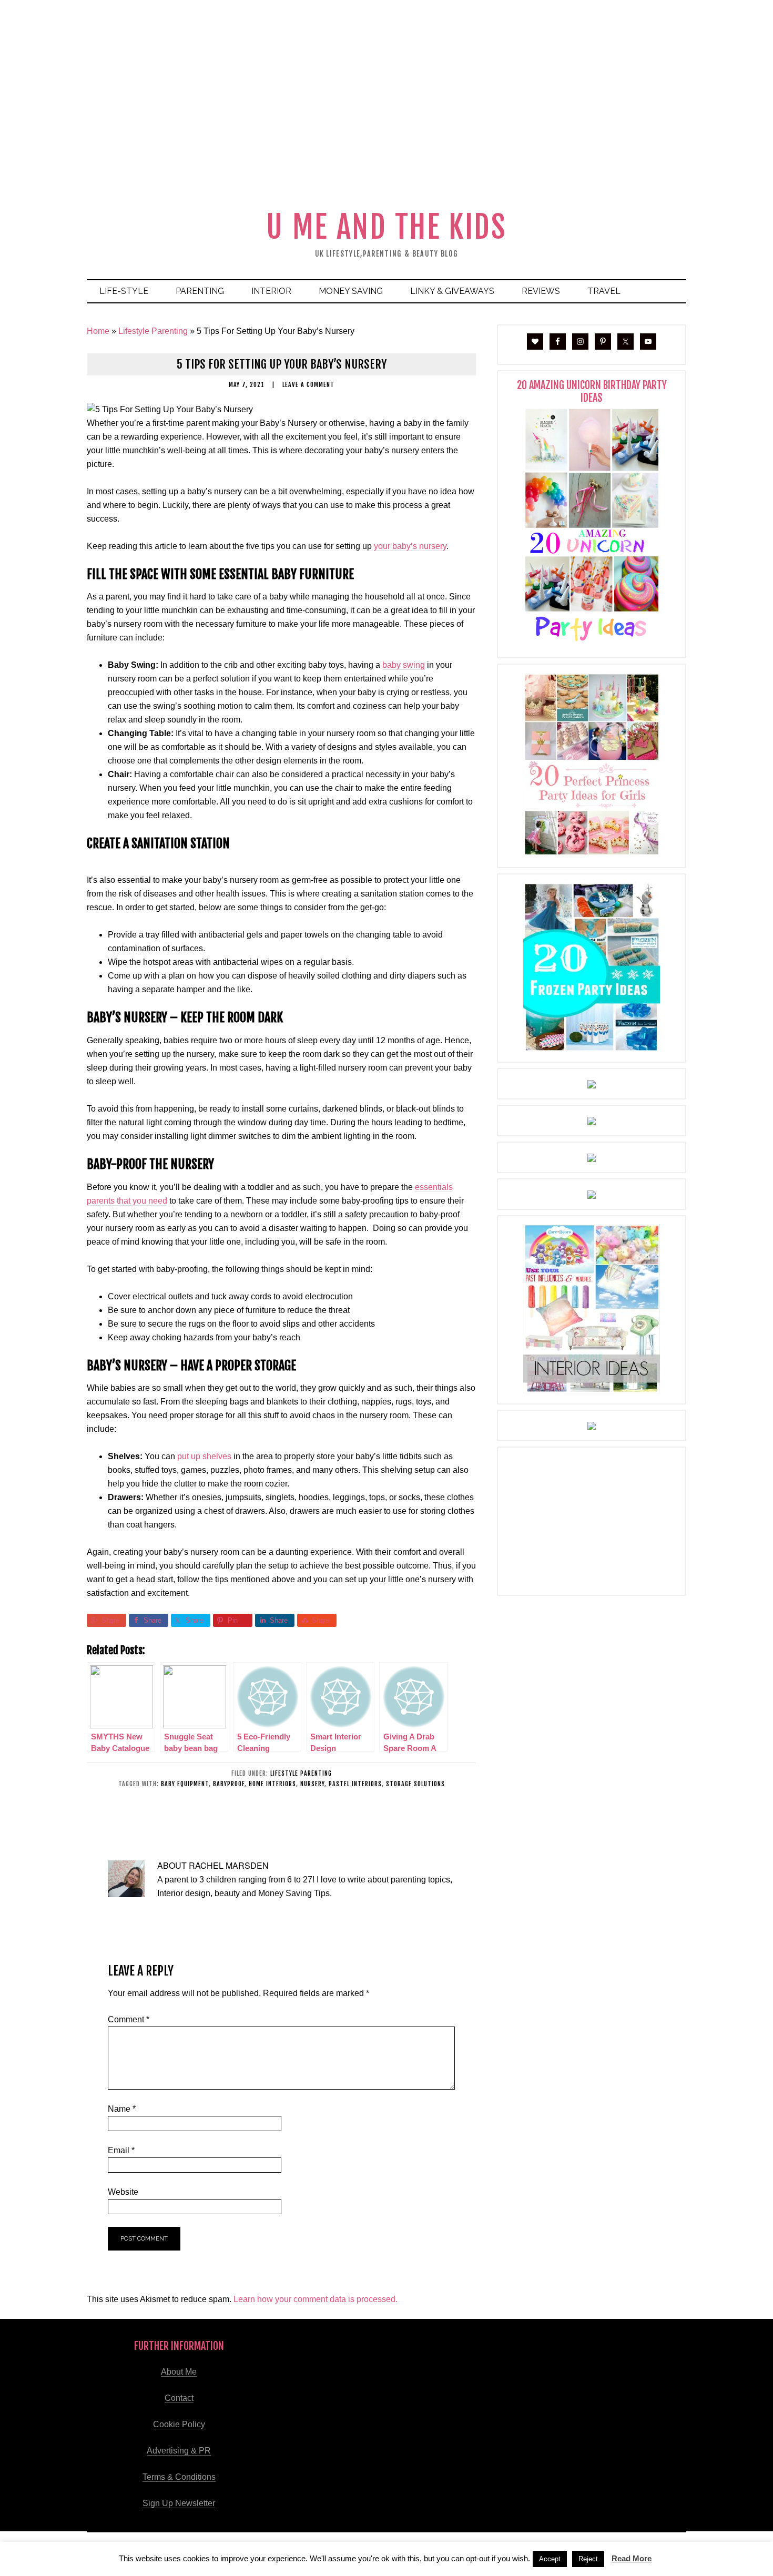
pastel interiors (355, 1784)
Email (121, 2150)
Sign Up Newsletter (179, 2503)
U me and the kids (386, 227)
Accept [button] (550, 2559)
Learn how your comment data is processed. (316, 2299)
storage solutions (415, 1784)
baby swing (404, 665)
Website (123, 2192)
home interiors (272, 1784)
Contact (179, 2398)
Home (98, 331)
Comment (129, 2019)
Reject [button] (588, 2559)
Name (122, 2109)
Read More (632, 2558)
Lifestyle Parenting (153, 331)
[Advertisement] (387, 124)
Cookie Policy (179, 2424)
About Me (179, 2372)
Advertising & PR (179, 2451)
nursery (312, 1784)
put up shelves (204, 1456)
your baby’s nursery (410, 546)
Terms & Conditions (179, 2477)
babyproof (229, 1784)
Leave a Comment (308, 385)
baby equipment (185, 1784)
